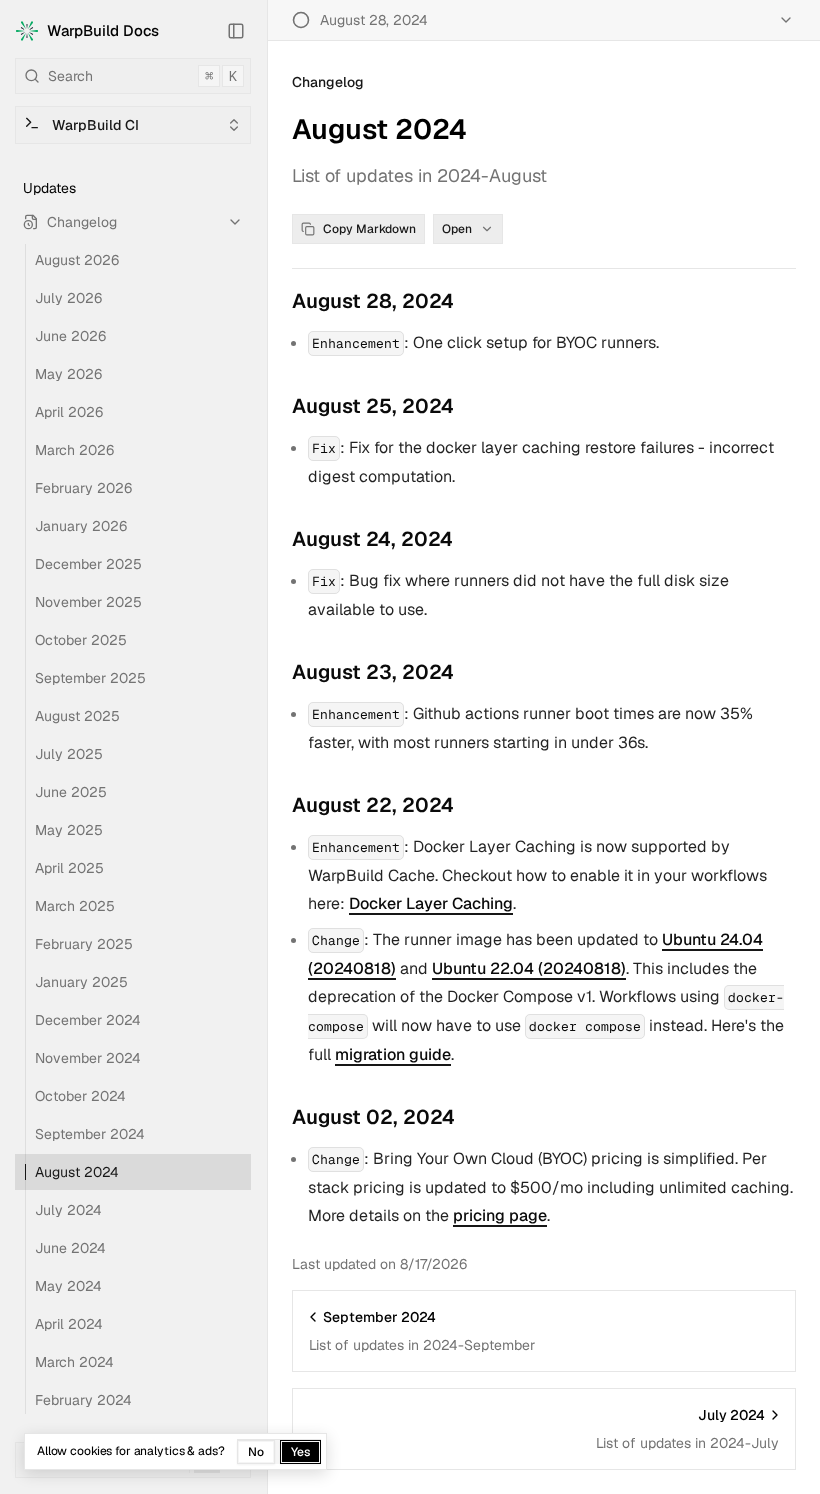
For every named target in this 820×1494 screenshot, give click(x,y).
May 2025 (69, 830)
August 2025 (77, 716)
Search (142, 76)
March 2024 (74, 1362)
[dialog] (175, 1451)
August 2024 (77, 1172)
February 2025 (84, 944)
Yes (300, 1452)
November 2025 (88, 602)
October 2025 (81, 640)
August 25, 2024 (373, 406)
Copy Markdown (369, 229)
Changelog (82, 222)
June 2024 (70, 1248)
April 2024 (69, 1324)
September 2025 (90, 678)
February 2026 (83, 488)
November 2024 (88, 1058)
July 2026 (68, 298)
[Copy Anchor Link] (470, 301)
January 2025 (81, 982)
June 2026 (70, 336)
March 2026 (74, 450)
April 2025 (69, 868)
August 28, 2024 (373, 301)
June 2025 (71, 792)
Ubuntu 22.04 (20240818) (529, 968)
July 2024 (68, 1210)
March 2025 (75, 906)
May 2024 (68, 1286)
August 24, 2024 (372, 539)
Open (457, 229)
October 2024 (80, 1096)
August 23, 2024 (373, 672)
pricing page (500, 1215)
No (256, 1452)
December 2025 (88, 564)
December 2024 (88, 1020)
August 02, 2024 (373, 1117)
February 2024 (83, 1400)
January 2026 (81, 526)
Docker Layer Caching (431, 903)
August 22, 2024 (373, 805)
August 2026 (77, 260)
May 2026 (68, 374)
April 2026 (69, 412)
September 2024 (90, 1134)
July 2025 (69, 754)
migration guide (393, 1054)
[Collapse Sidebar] (236, 31)
